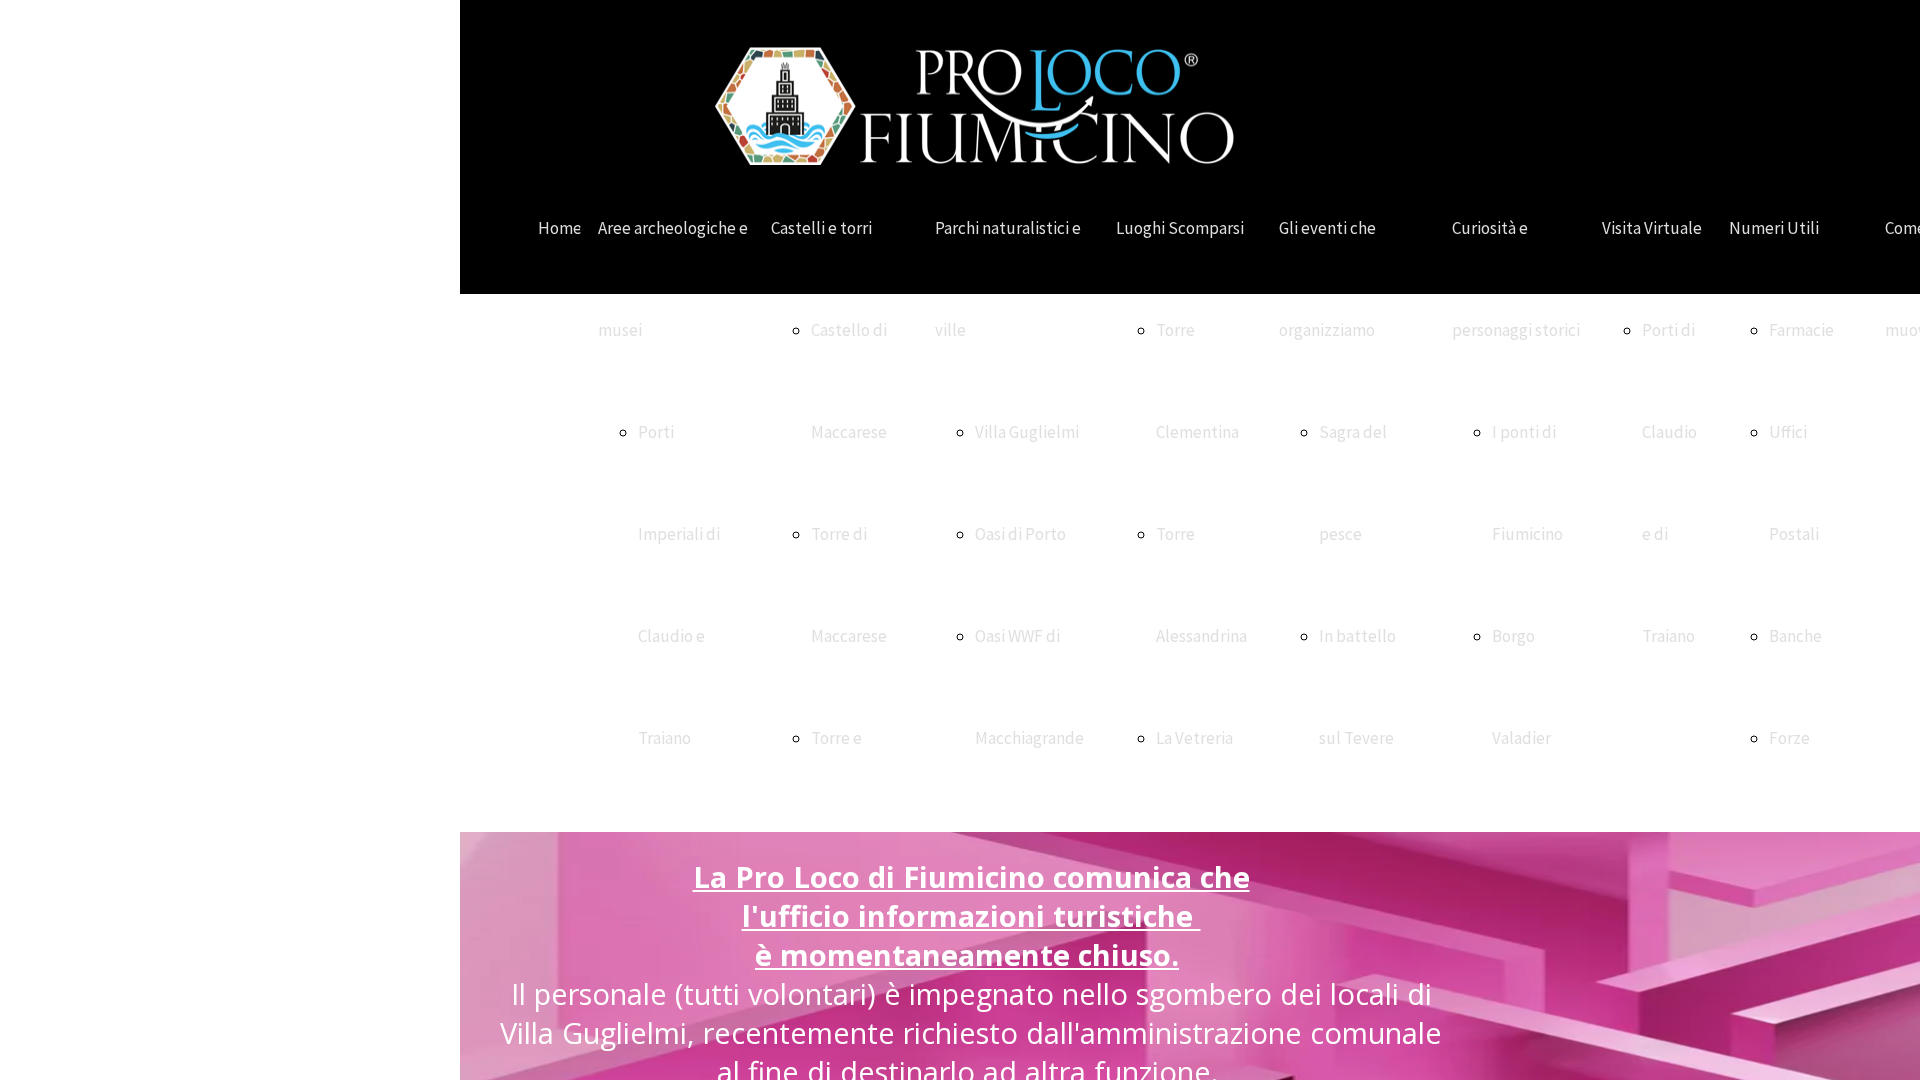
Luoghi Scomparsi (1180, 228)
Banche (1795, 636)
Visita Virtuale (1652, 228)
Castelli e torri (821, 228)
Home (560, 228)
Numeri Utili (1774, 228)
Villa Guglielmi (1027, 432)
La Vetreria (1194, 738)
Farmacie (1801, 330)
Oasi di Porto (1020, 534)
